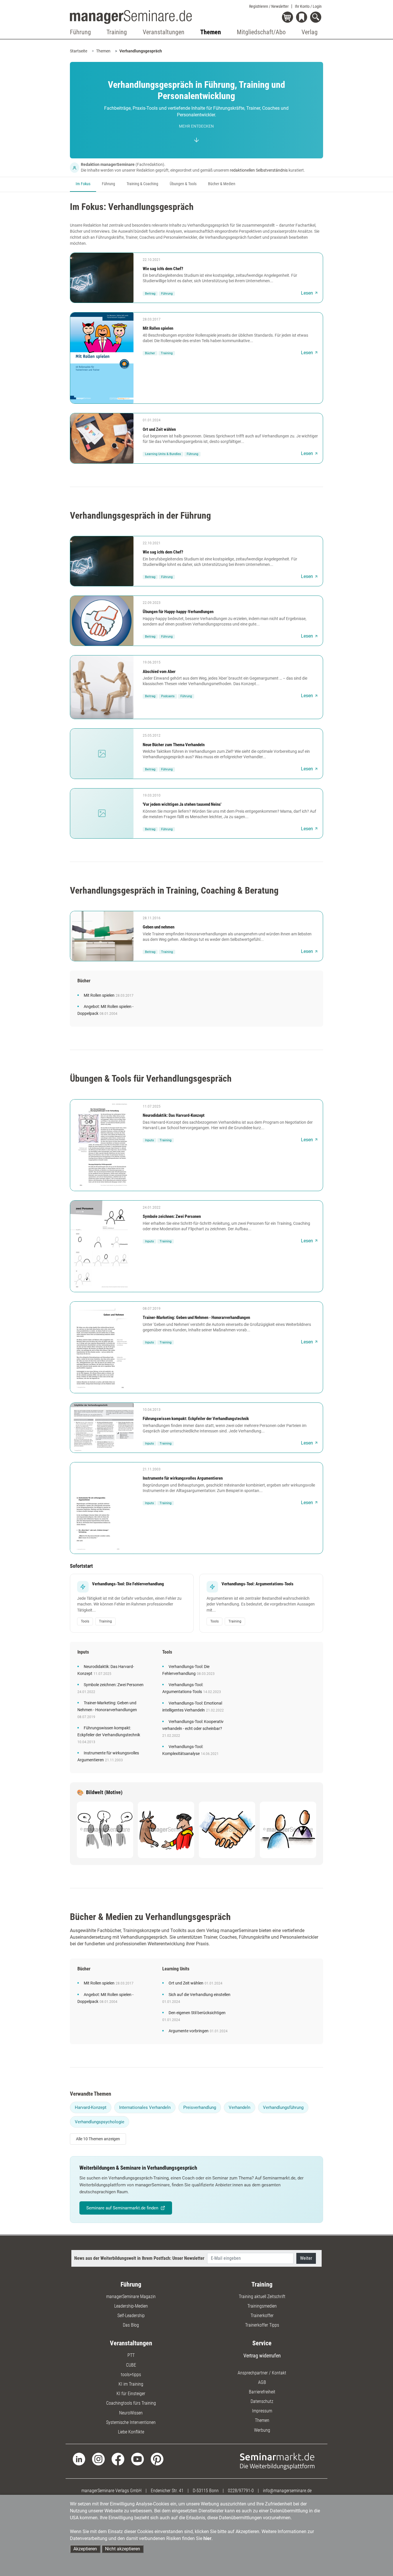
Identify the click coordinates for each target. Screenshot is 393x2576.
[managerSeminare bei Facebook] (118, 2459)
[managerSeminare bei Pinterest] (157, 2459)
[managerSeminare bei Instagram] (98, 2459)
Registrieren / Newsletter (269, 6)
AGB (262, 2382)
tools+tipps (131, 2375)
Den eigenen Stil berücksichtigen (197, 2013)
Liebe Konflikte (131, 2432)
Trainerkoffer (262, 2316)
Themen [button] (211, 32)
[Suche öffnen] (317, 18)
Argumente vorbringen (189, 2031)
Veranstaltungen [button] (164, 32)
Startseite (79, 51)
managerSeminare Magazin (131, 2297)
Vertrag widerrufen (262, 2356)
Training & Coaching (142, 184)
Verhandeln (240, 2107)
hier (207, 2538)
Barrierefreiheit (262, 2392)
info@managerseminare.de (287, 2491)
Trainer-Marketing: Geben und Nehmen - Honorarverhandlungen (196, 1318)
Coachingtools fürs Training (131, 2403)
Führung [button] (80, 32)
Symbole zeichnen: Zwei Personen (172, 1216)
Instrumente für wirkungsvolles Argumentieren (183, 1478)
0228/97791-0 (241, 2491)
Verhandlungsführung (283, 2107)
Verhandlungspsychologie (100, 2122)
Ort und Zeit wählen (159, 429)
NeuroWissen (131, 2413)
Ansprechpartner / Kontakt (262, 2373)
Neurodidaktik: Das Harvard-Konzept (174, 1115)
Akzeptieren (85, 2549)
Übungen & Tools (183, 184)
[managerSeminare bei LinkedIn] (79, 2459)
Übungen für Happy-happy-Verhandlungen (178, 612)
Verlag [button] (310, 32)
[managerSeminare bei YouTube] (138, 2459)
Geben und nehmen (159, 927)
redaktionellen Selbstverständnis (259, 170)
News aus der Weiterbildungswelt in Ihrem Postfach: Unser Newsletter (139, 2258)
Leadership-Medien (131, 2306)
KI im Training (131, 2384)
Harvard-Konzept (91, 2107)
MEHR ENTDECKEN (196, 126)
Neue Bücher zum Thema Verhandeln (174, 745)
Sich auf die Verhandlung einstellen (200, 1995)
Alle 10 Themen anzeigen (98, 2139)
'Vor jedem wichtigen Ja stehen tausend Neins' (182, 804)
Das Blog (131, 2325)
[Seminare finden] (277, 2461)
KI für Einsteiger (131, 2394)
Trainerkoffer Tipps (262, 2325)
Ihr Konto (308, 6)
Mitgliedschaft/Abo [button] (261, 32)
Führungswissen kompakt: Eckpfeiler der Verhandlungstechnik (196, 1419)
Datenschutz (262, 2401)
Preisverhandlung (200, 2107)
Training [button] (117, 32)
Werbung (262, 2430)
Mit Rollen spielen (158, 328)
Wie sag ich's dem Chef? (163, 269)
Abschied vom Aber (159, 672)
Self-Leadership (131, 2316)
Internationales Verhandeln (145, 2107)
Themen (103, 51)
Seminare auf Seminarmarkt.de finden (122, 2208)
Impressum (262, 2411)
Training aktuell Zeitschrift (262, 2297)
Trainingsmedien (262, 2306)
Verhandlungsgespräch (141, 51)
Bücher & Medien (222, 184)
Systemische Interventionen (131, 2422)
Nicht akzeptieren (123, 2549)
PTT (131, 2355)
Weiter (306, 2258)
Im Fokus (83, 184)
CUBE (131, 2365)
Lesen (307, 293)
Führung (108, 184)
